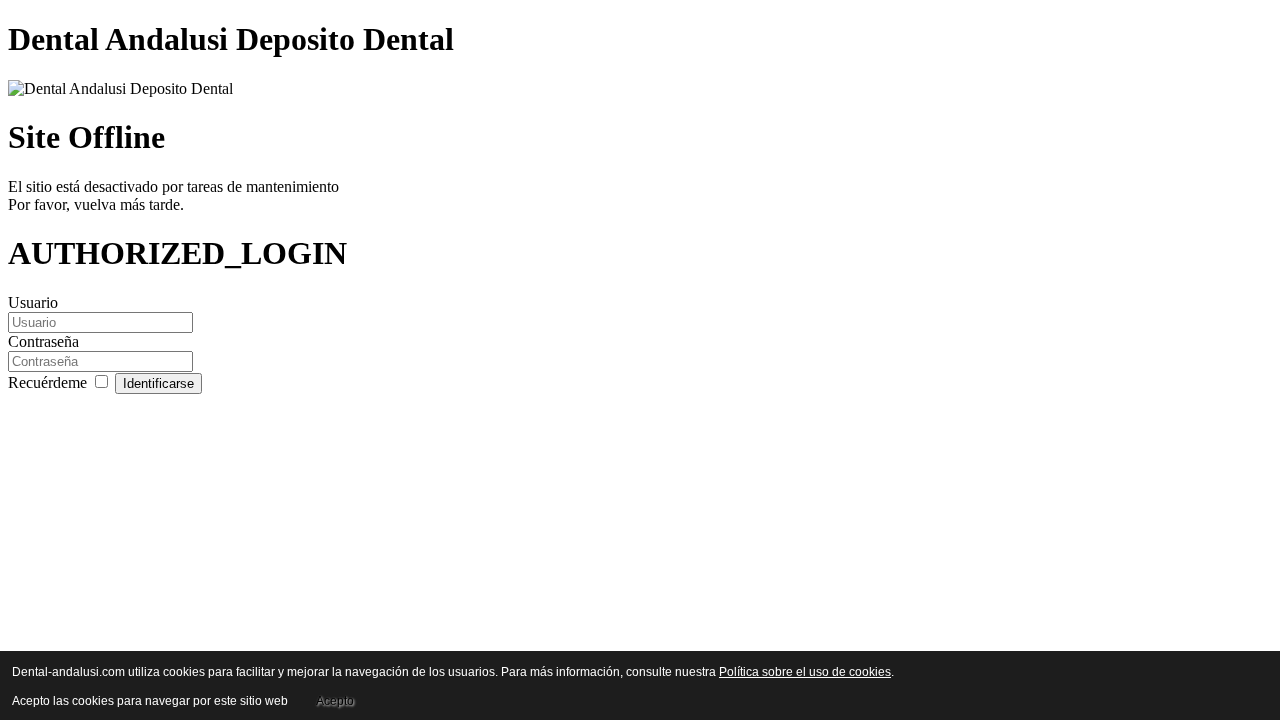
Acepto (335, 701)
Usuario (33, 302)
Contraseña (43, 341)
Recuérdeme (49, 382)
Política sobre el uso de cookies (805, 672)
